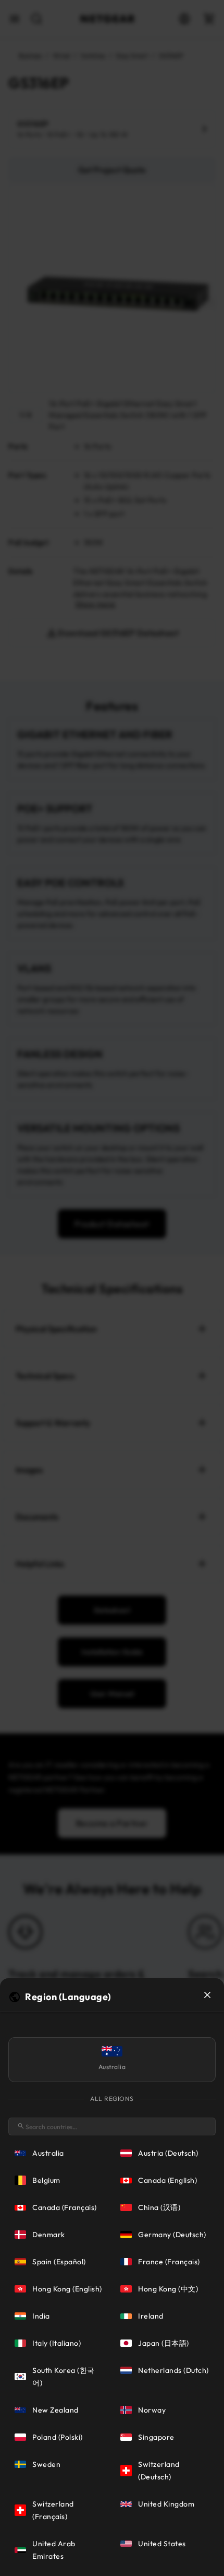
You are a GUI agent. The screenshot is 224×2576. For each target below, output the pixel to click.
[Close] (207, 1995)
